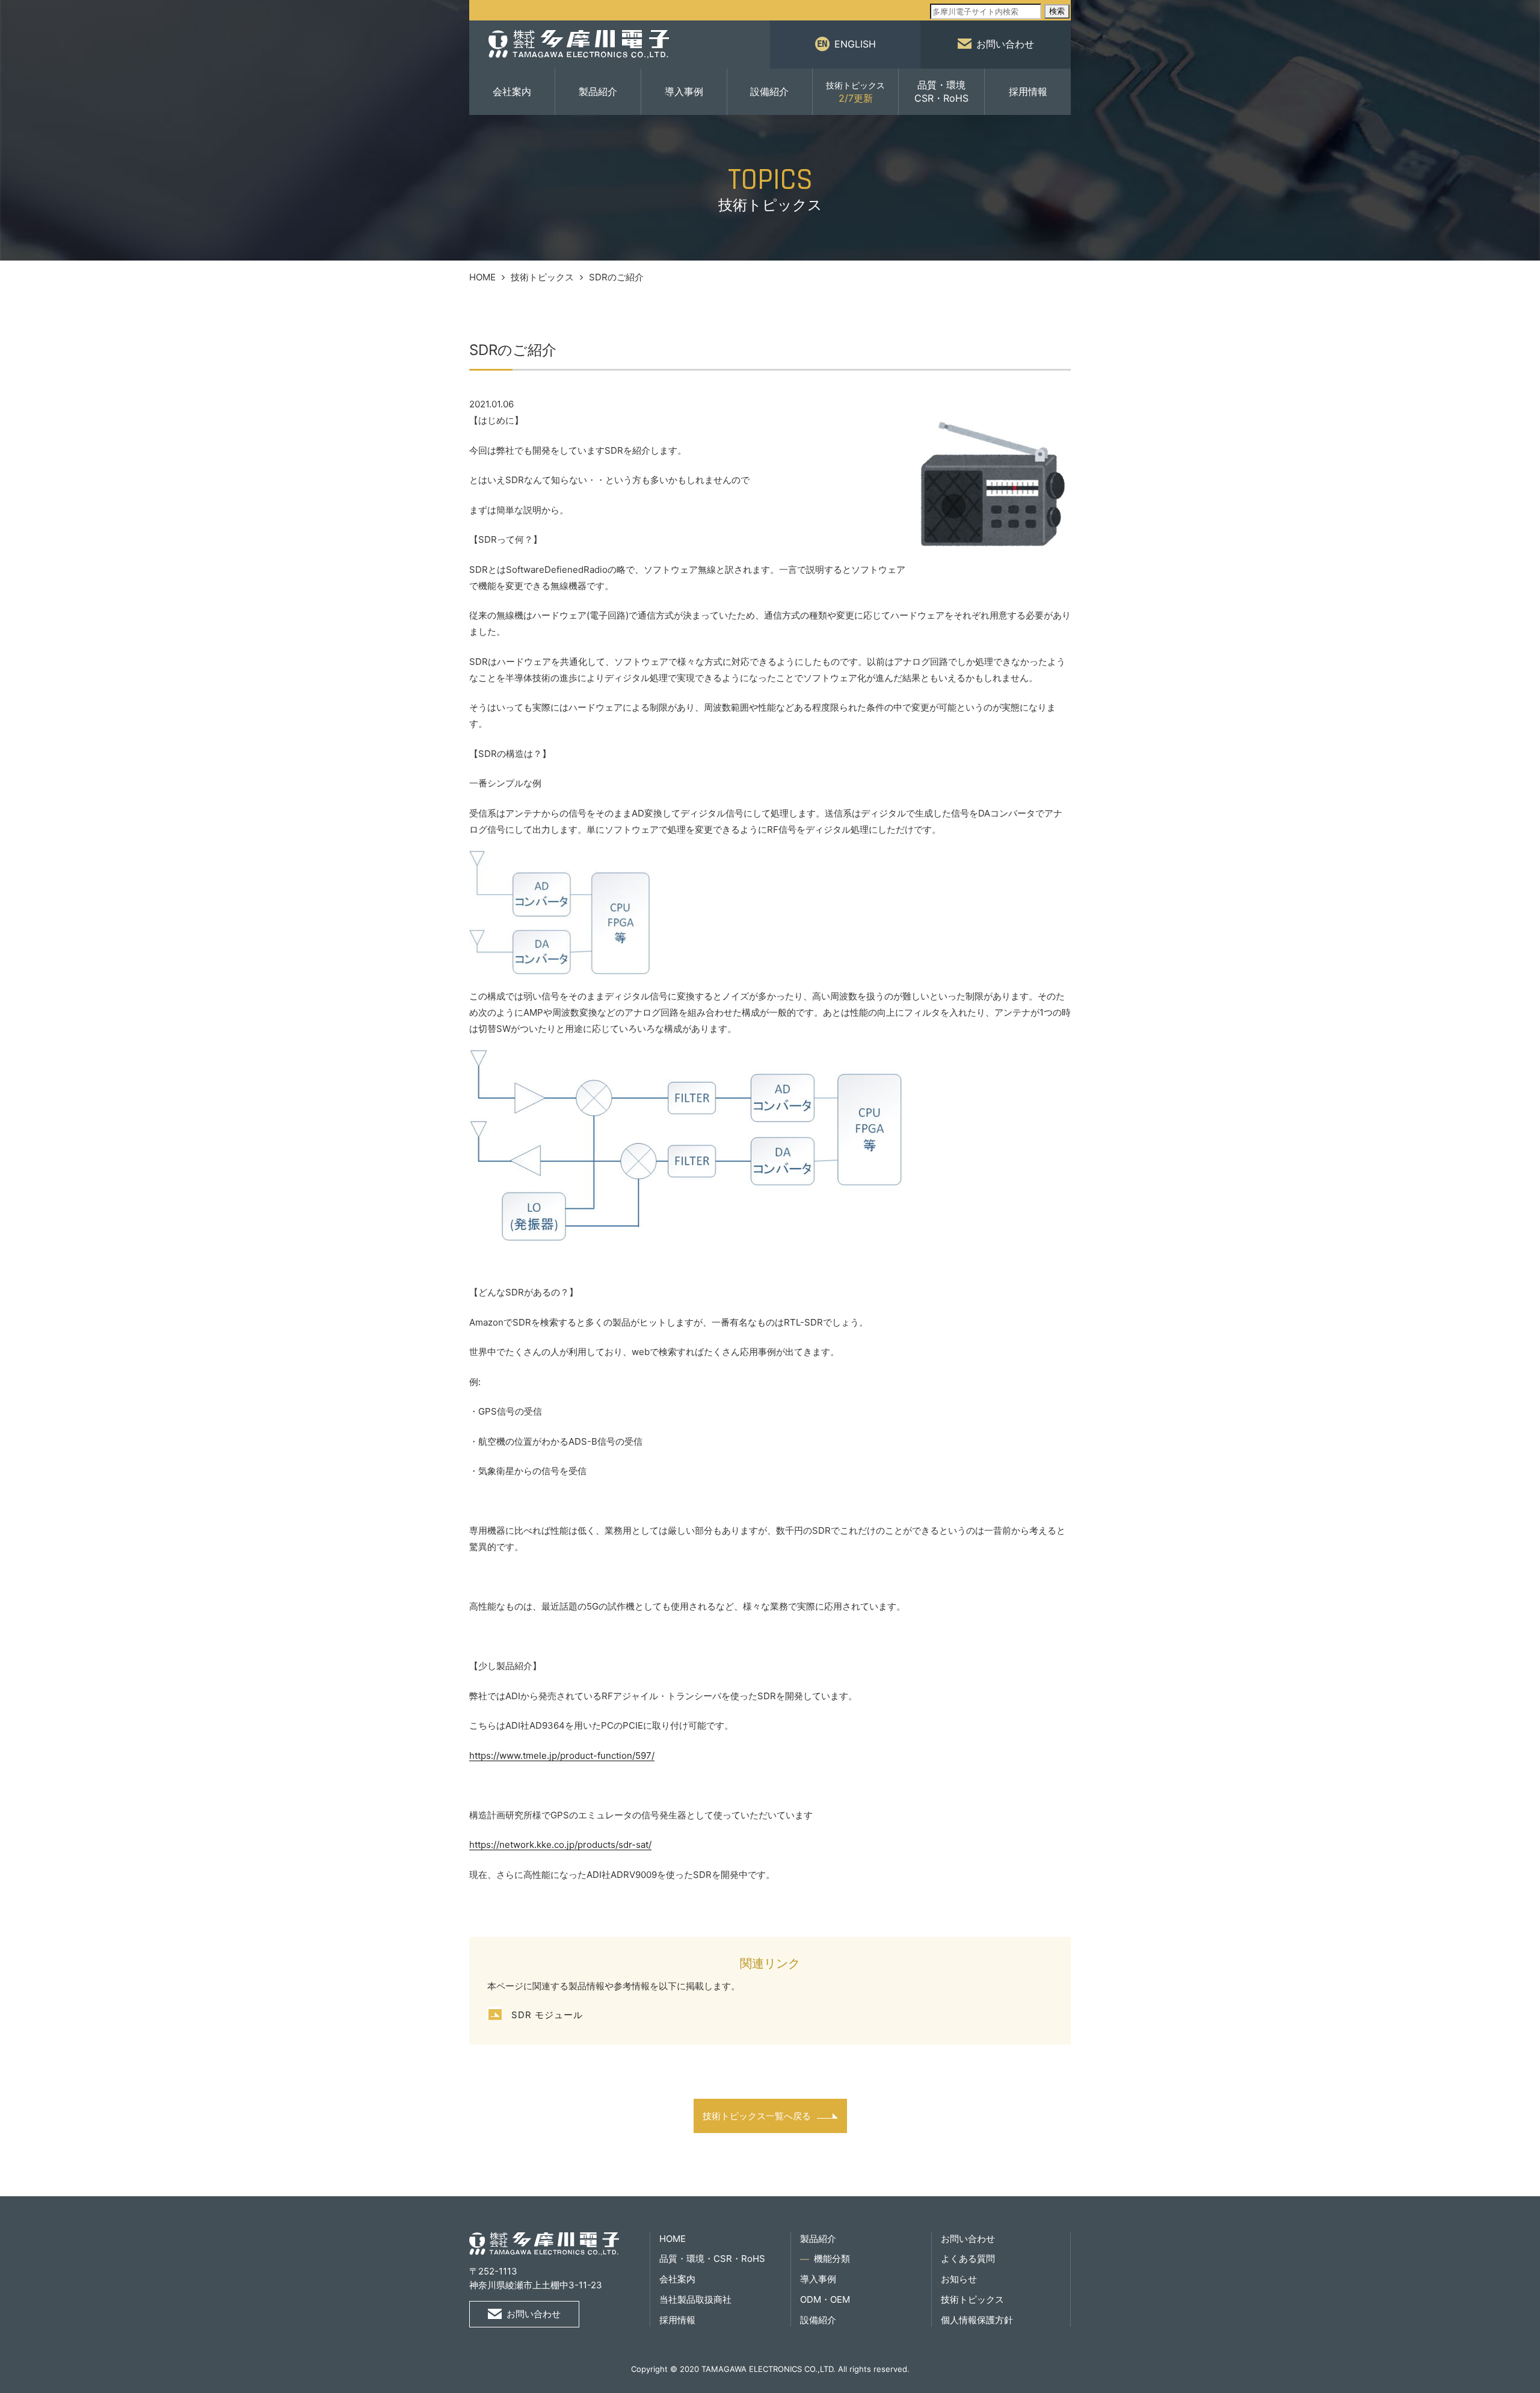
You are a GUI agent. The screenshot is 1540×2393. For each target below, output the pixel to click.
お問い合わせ (1005, 44)
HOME (482, 277)
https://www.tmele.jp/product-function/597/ (562, 1755)
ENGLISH (855, 44)
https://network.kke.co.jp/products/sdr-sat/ (560, 1845)
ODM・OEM (825, 2299)
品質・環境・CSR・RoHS (712, 2259)
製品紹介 (598, 91)
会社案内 (512, 91)
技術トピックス (542, 277)
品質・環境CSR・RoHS (941, 91)
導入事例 (684, 91)
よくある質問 (968, 2259)
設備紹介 (769, 91)
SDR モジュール (547, 2015)
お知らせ (959, 2279)
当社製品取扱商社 (695, 2299)
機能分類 (832, 2259)
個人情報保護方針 (977, 2320)
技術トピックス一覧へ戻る (757, 2116)
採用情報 (1028, 91)
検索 (1057, 11)
